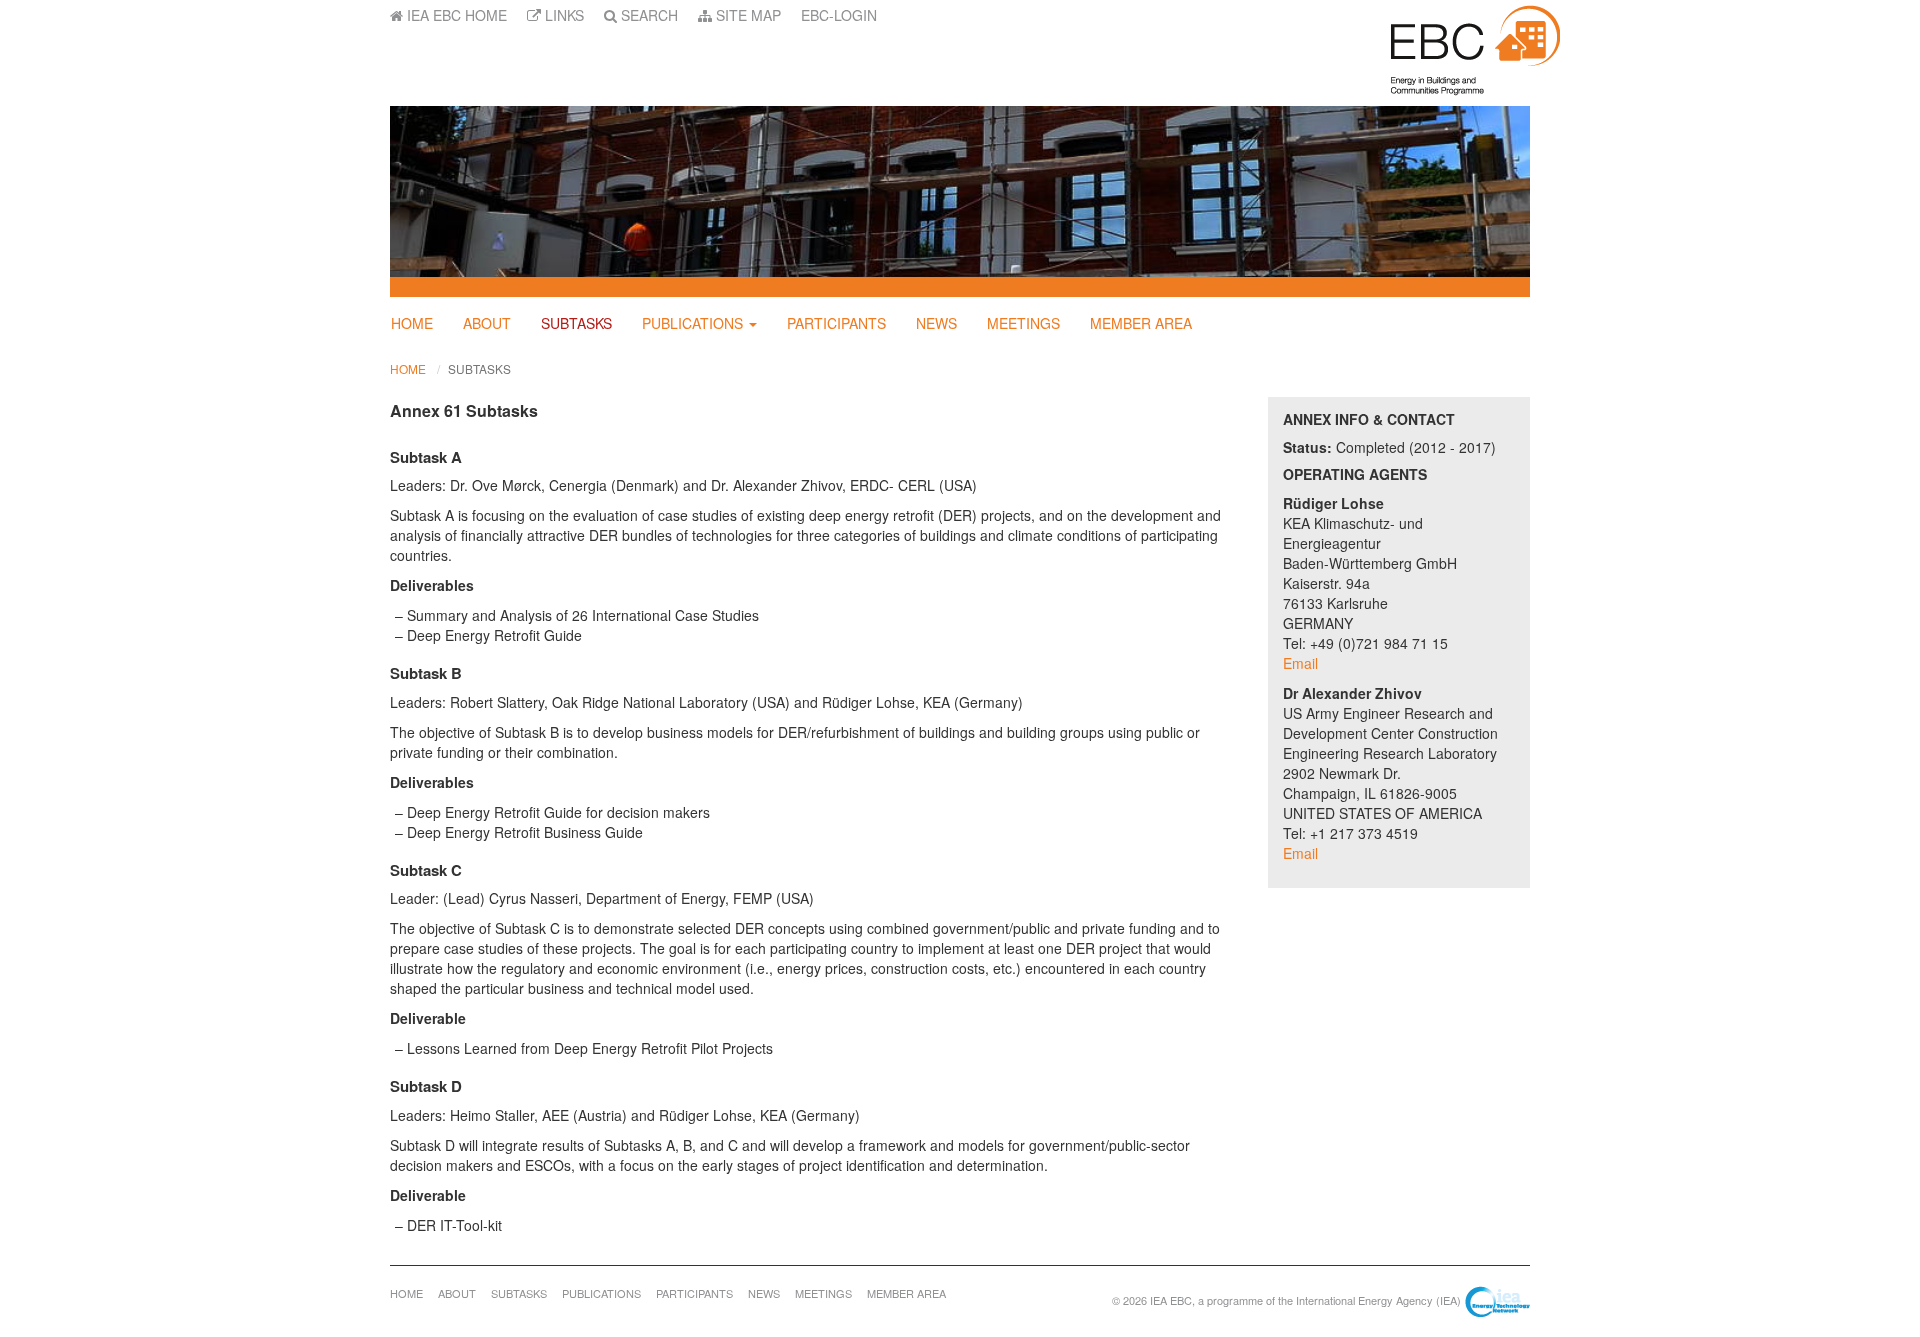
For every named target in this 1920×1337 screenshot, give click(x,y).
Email (1300, 663)
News (936, 323)
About (487, 323)
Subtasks (576, 323)
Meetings (1023, 323)
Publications (692, 323)
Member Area (1141, 323)
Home (412, 323)
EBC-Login (839, 15)
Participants (836, 323)
